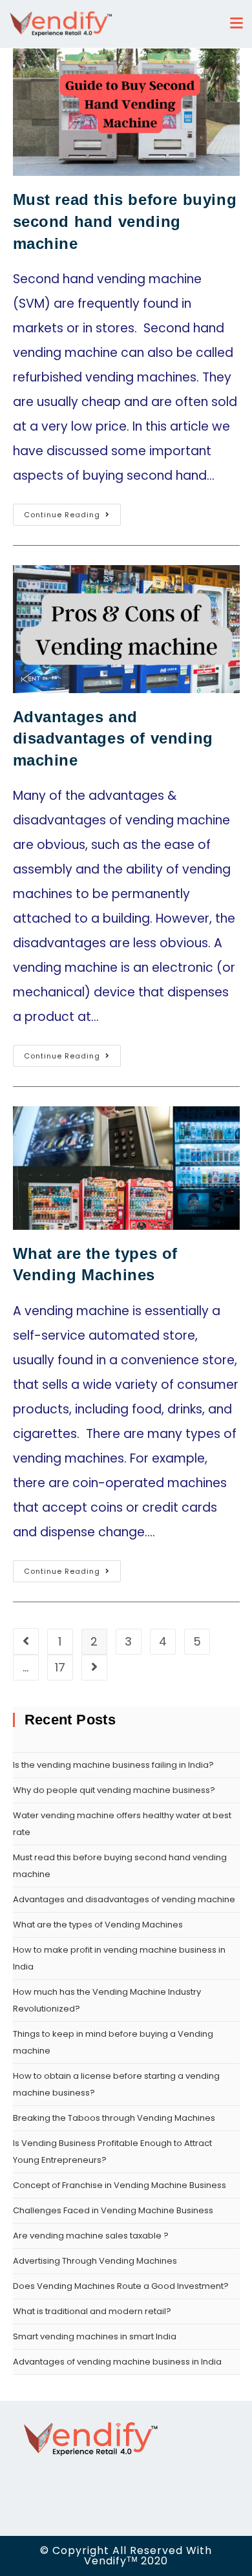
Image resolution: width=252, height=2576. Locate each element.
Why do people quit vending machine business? (114, 1790)
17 (60, 1667)
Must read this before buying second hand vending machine (125, 221)
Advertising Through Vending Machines (95, 2261)
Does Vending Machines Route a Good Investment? (121, 2286)
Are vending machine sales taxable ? (91, 2236)
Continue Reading (62, 515)
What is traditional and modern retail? (92, 2311)
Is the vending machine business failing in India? (114, 1765)
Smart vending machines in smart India (95, 2336)
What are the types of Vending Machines (98, 1925)
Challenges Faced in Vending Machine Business (113, 2210)
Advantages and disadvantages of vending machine (113, 738)
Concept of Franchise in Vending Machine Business (120, 2185)
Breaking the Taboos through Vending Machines (114, 2118)
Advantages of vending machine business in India (117, 2362)
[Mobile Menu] (240, 24)
